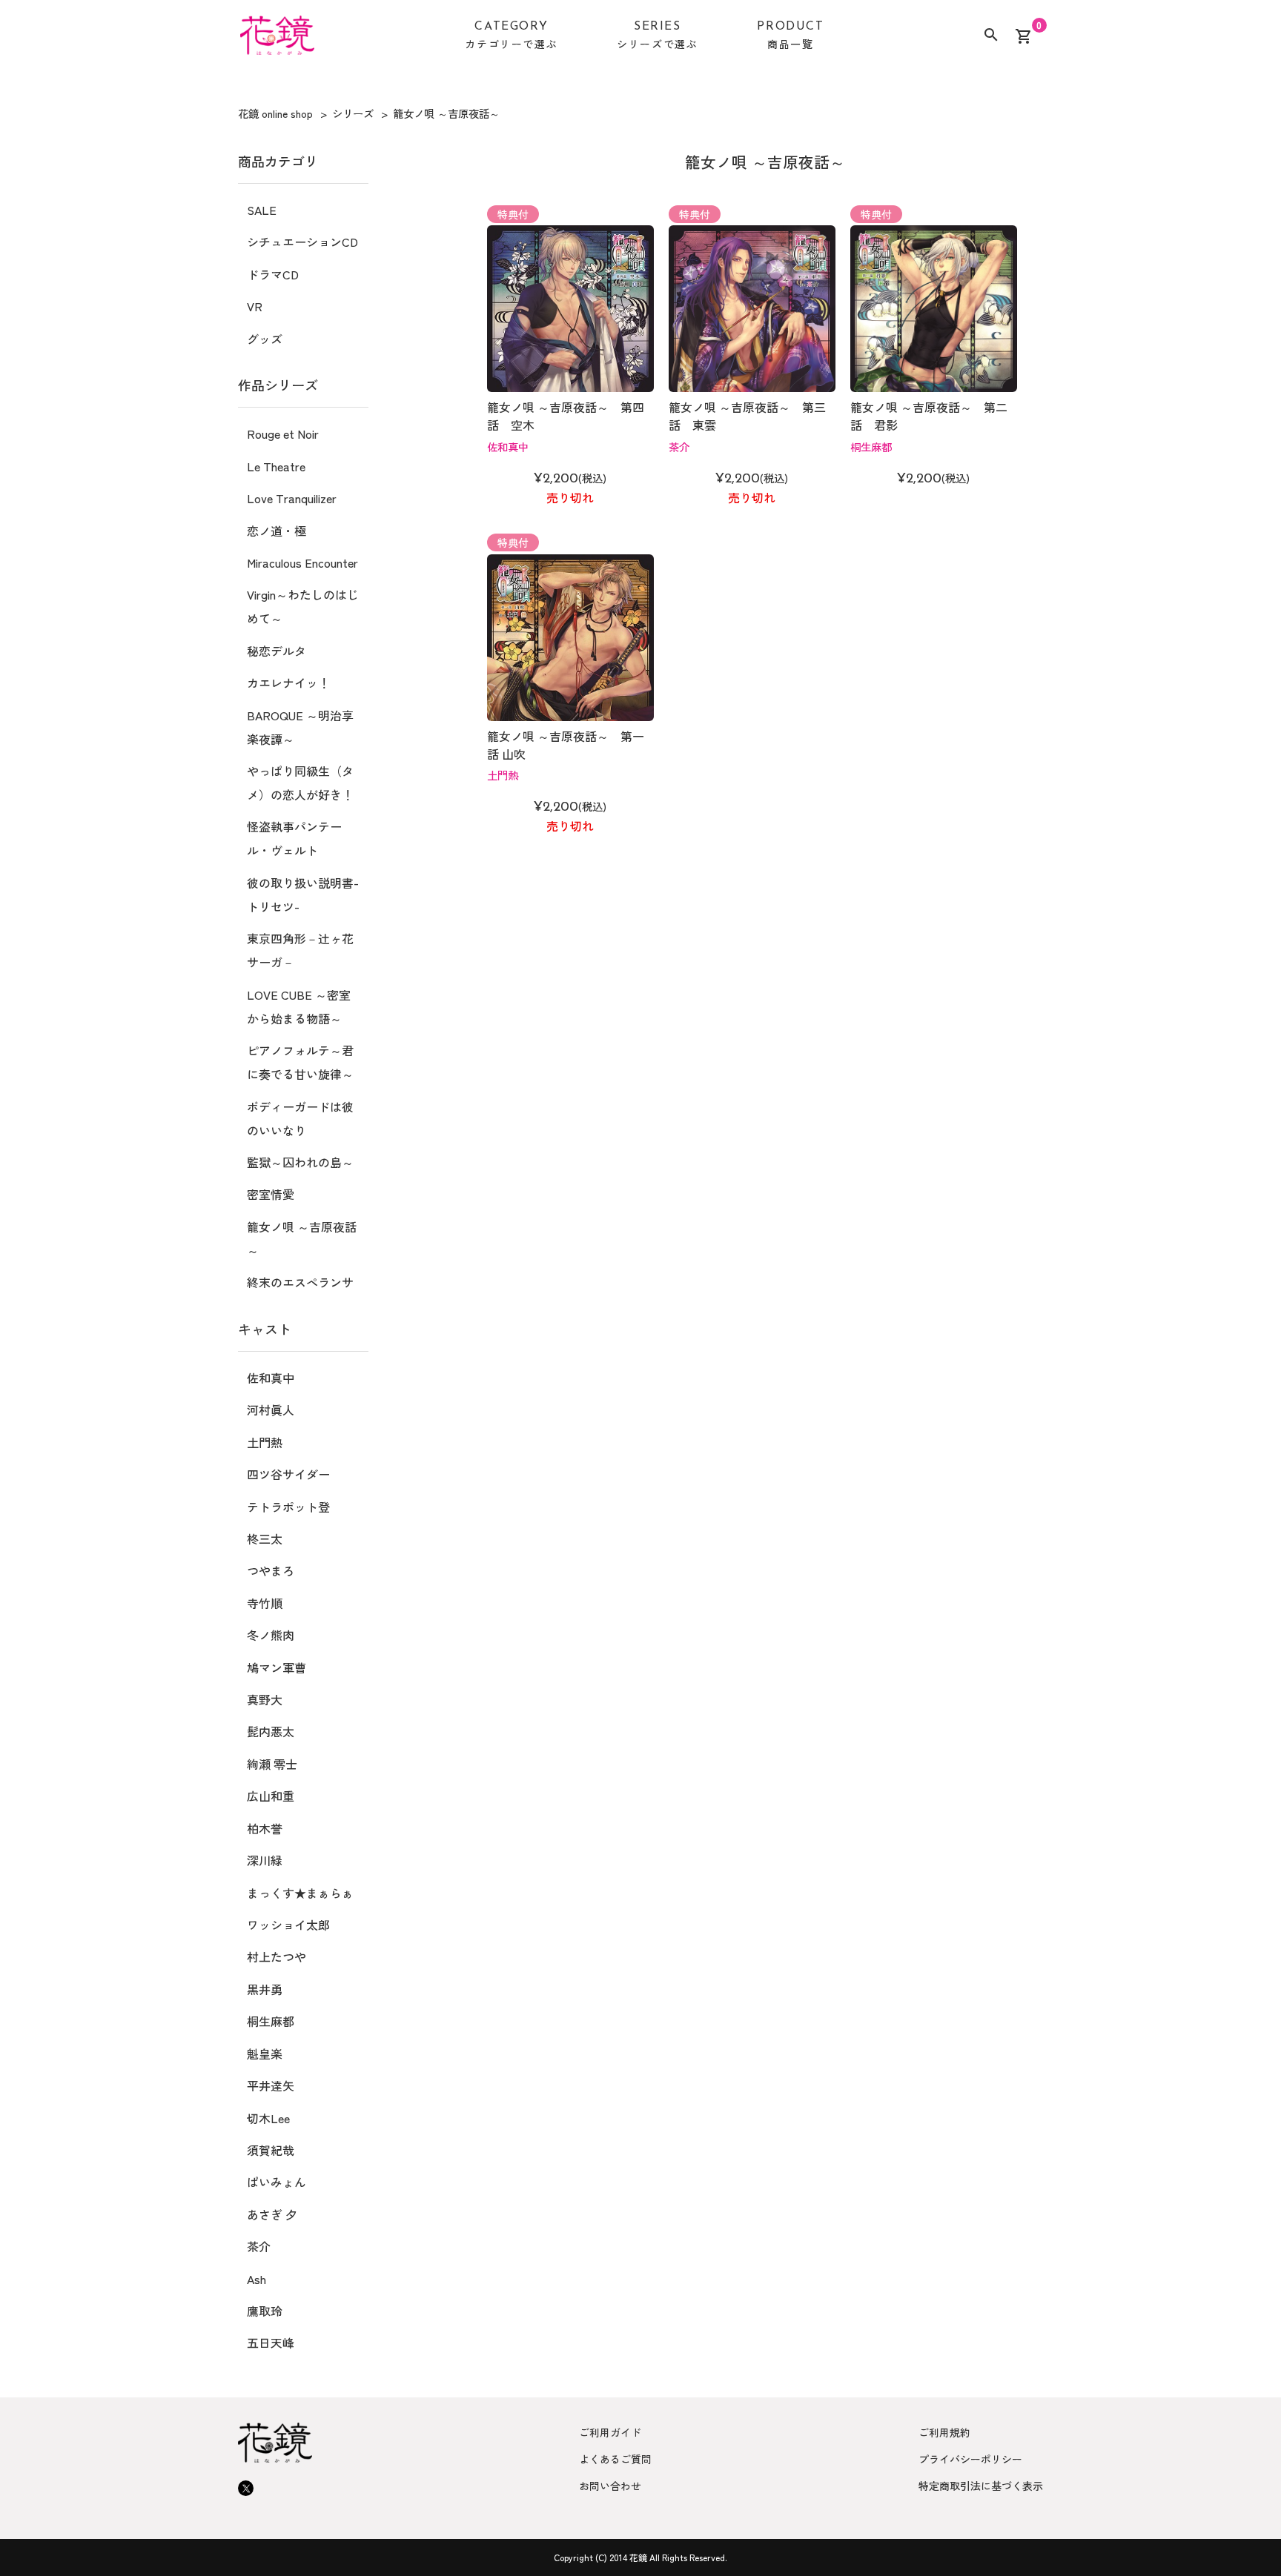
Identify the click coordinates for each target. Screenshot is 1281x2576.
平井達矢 (271, 2085)
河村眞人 (271, 1410)
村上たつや (277, 1956)
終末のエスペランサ (300, 1282)
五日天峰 (271, 2343)
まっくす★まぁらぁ (300, 1893)
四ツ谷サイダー (288, 1474)
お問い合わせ (610, 2486)
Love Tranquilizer (292, 498)
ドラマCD (273, 274)
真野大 (265, 1699)
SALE (262, 210)
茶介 (679, 447)
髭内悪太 (271, 1731)
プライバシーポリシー (970, 2459)
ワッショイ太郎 (288, 1925)
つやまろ (271, 1570)
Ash (256, 2279)
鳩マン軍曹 (277, 1667)
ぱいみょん (277, 2182)
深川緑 (265, 1860)
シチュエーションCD (302, 242)
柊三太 (265, 1538)
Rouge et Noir (283, 434)
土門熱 (503, 775)
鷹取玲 (265, 2311)
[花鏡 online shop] (277, 38)
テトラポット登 (288, 1507)
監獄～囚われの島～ (300, 1162)
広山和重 (271, 1796)
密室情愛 (271, 1194)
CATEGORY (511, 36)
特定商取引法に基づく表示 (981, 2486)
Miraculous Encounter (302, 562)
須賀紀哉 (271, 2150)
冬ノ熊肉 (271, 1635)
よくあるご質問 (615, 2459)
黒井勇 (265, 1989)
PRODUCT (790, 36)
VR (255, 306)
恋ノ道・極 (277, 531)
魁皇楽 (265, 2054)
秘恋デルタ (277, 651)
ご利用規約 (944, 2432)
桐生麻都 (871, 447)
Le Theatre (276, 466)
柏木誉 (265, 1828)
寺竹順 (265, 1603)
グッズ (265, 339)
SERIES (657, 36)
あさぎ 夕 (272, 2214)
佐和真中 (508, 447)
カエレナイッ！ (288, 683)
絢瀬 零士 (272, 1764)
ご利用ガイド (610, 2432)
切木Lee (268, 2118)
